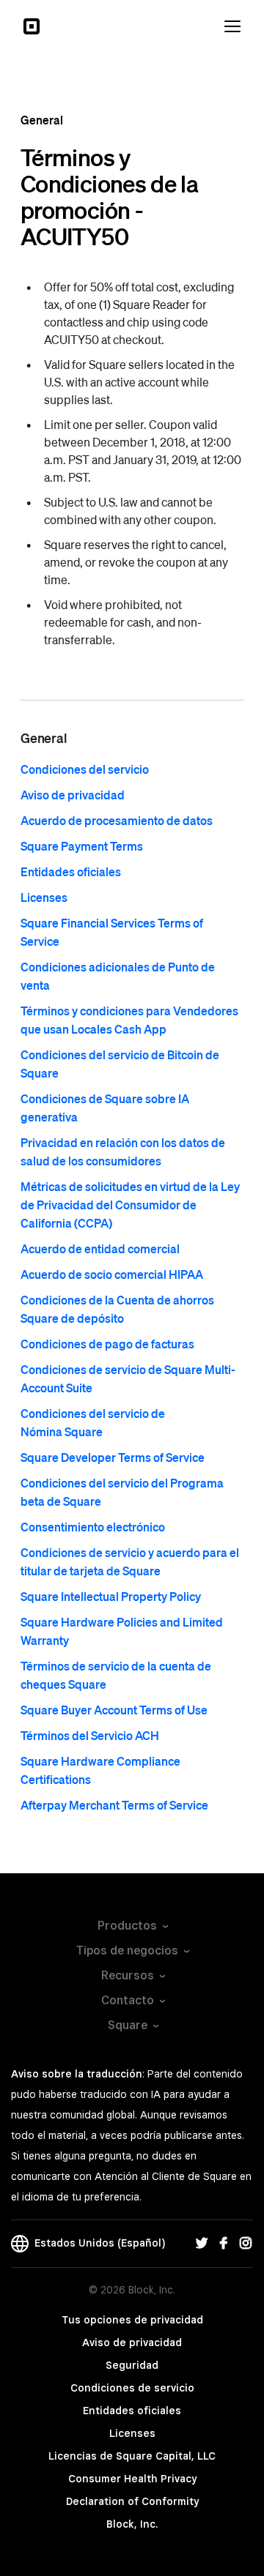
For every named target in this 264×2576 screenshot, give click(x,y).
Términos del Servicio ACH (90, 1735)
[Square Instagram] (246, 2244)
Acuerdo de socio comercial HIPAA (112, 1274)
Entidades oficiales (71, 871)
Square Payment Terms (82, 846)
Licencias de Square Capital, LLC (132, 2456)
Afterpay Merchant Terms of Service (114, 1805)
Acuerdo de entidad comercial (100, 1248)
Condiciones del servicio (85, 769)
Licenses (44, 897)
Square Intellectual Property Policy (111, 1596)
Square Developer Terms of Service (113, 1457)
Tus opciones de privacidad (132, 2320)
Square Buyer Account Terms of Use (114, 1710)
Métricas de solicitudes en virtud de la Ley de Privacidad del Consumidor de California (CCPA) (130, 1205)
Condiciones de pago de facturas (107, 1344)
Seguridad (132, 2365)
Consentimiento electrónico (93, 1527)
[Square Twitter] (202, 2244)
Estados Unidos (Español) (97, 2243)
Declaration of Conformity (132, 2501)
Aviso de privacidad (73, 795)
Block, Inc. (132, 2524)
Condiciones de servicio (132, 2388)
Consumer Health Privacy (132, 2479)
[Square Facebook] (224, 2244)
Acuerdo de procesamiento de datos (117, 820)
